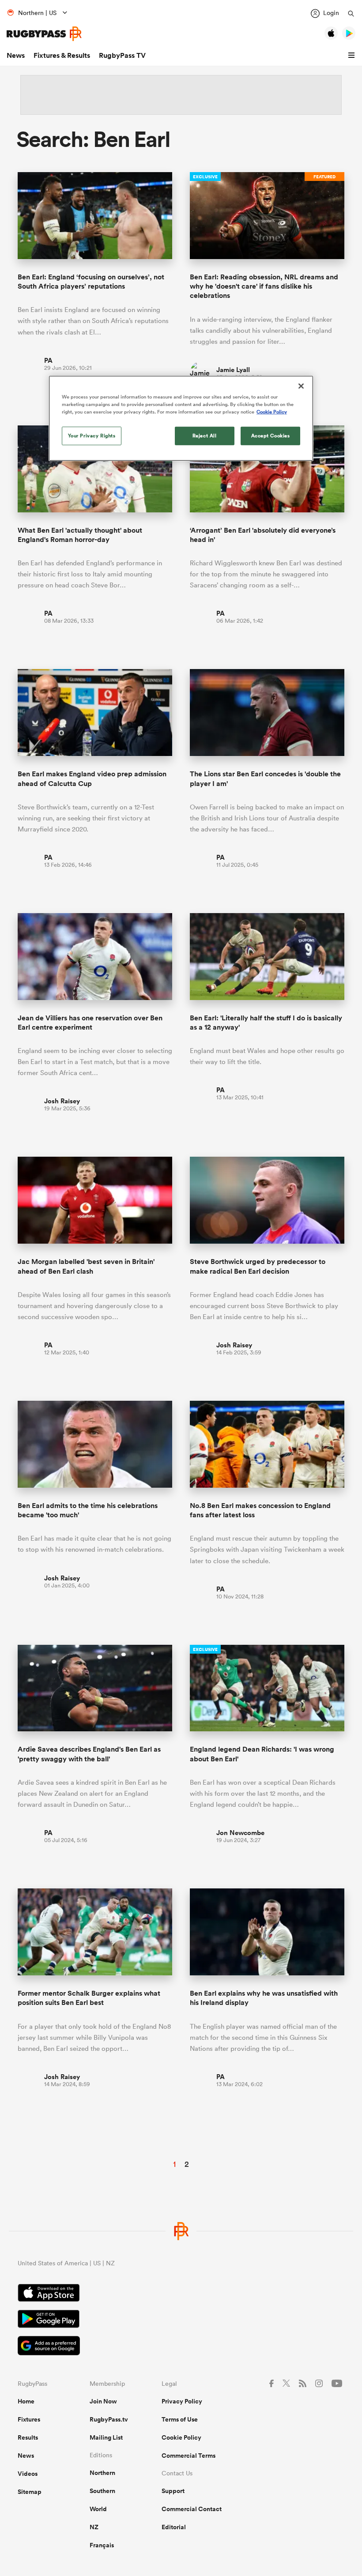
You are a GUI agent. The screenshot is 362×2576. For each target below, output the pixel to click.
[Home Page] (44, 34)
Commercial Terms (189, 2456)
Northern (102, 2473)
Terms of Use (180, 2419)
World (98, 2509)
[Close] (301, 386)
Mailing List (106, 2437)
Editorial (174, 2527)
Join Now (103, 2401)
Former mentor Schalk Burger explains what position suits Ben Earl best (89, 1998)
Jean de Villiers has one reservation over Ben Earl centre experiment (90, 1023)
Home (26, 2401)
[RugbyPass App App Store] (181, 2294)
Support (173, 2491)
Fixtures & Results (62, 55)
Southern (102, 2491)
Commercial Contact (192, 2509)
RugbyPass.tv (109, 2419)
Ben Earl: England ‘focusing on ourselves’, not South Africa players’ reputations (91, 282)
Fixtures (29, 2419)
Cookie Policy (181, 2437)
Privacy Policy (182, 2401)
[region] (181, 418)
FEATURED (324, 177)
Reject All (205, 436)
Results (28, 2437)
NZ (94, 2527)
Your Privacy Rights (92, 436)
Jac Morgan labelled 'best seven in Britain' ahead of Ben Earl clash (86, 1266)
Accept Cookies (271, 436)
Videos (28, 2474)
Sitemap (30, 2492)
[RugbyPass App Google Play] (181, 2320)
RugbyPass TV (122, 55)
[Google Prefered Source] (181, 2347)
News (16, 55)
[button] (353, 56)
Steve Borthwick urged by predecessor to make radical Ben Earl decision (258, 1266)
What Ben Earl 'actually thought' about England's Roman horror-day (80, 535)
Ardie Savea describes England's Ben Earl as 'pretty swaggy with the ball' (89, 1754)
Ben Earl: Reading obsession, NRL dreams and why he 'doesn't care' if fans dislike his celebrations (264, 286)
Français (102, 2545)
